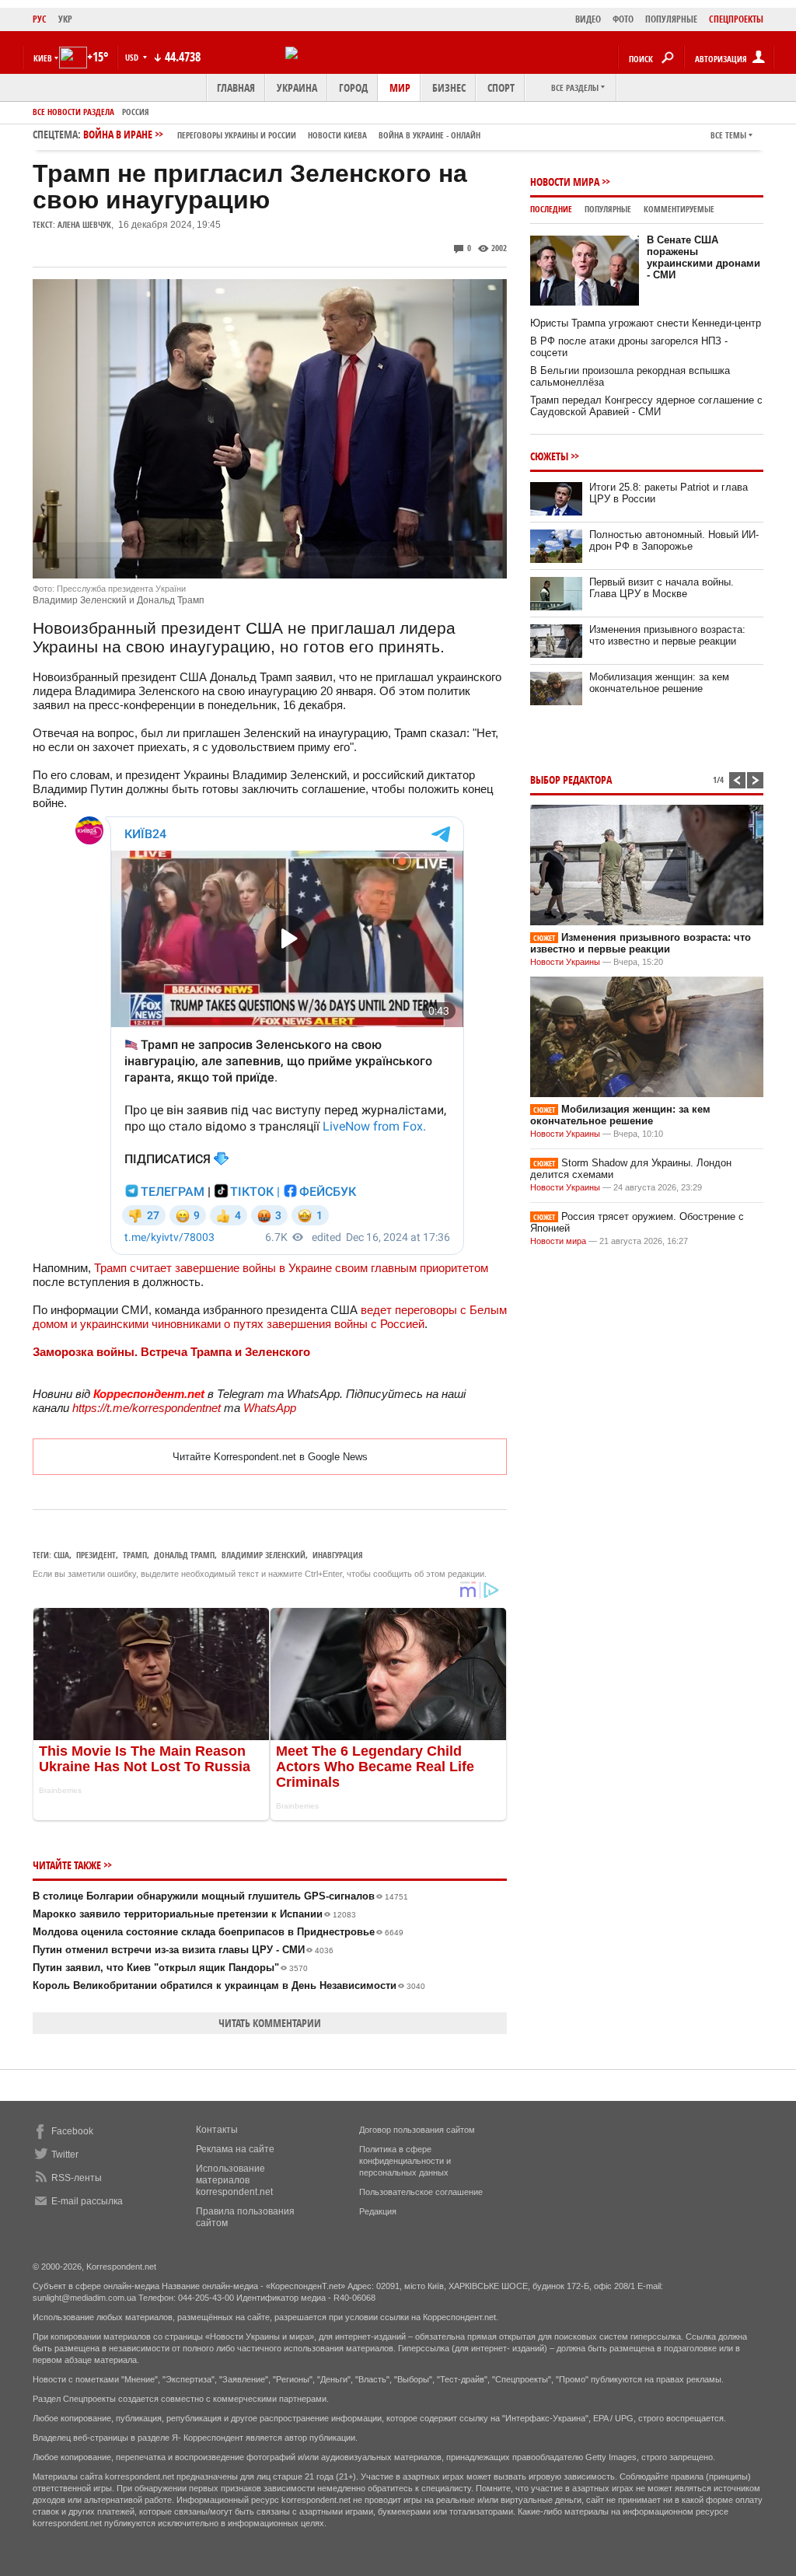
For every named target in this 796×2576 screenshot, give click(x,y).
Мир (400, 87)
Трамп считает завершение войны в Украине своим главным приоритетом (291, 1268)
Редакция (378, 2211)
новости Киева (337, 135)
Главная (236, 87)
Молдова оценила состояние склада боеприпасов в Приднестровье (218, 1932)
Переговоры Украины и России (237, 135)
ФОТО (623, 19)
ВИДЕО (588, 19)
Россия (136, 112)
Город (353, 87)
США (61, 1555)
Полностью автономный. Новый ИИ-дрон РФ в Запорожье (674, 540)
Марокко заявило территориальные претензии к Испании (194, 1914)
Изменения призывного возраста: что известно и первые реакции (667, 635)
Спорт (501, 87)
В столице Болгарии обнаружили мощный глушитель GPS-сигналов (220, 1896)
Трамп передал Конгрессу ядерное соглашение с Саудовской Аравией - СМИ (646, 406)
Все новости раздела (73, 112)
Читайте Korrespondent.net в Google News (270, 1457)
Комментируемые (679, 209)
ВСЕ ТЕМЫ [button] (728, 135)
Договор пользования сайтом (417, 2130)
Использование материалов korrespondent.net (234, 2180)
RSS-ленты (77, 2178)
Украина (297, 87)
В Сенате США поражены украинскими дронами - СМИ (703, 257)
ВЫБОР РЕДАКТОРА (571, 779)
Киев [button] (43, 58)
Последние (551, 209)
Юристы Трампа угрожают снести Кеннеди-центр (646, 323)
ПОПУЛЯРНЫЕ (671, 19)
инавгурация (338, 1555)
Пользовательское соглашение (421, 2192)
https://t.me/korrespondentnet (147, 1408)
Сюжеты (549, 456)
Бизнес (449, 87)
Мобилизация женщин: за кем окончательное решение (659, 683)
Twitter (65, 2155)
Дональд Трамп (184, 1555)
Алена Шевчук (84, 224)
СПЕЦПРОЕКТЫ (736, 19)
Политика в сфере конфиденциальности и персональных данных (405, 2161)
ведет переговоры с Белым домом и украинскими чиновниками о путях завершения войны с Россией (270, 1317)
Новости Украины (565, 962)
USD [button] (133, 57)
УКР (65, 19)
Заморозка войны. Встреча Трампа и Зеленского (171, 1352)
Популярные (608, 209)
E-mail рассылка (87, 2201)
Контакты (217, 2130)
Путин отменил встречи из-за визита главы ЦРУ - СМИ (183, 1950)
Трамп (135, 1555)
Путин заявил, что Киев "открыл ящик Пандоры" (170, 1968)
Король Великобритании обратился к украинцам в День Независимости (229, 1985)
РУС (40, 19)
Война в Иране (282, 134)
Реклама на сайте (235, 2149)
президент (96, 1555)
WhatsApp (270, 1408)
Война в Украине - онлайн (429, 135)
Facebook (72, 2131)
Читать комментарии (270, 2023)
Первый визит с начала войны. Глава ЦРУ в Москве (662, 588)
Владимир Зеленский (264, 1555)
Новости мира (565, 182)
